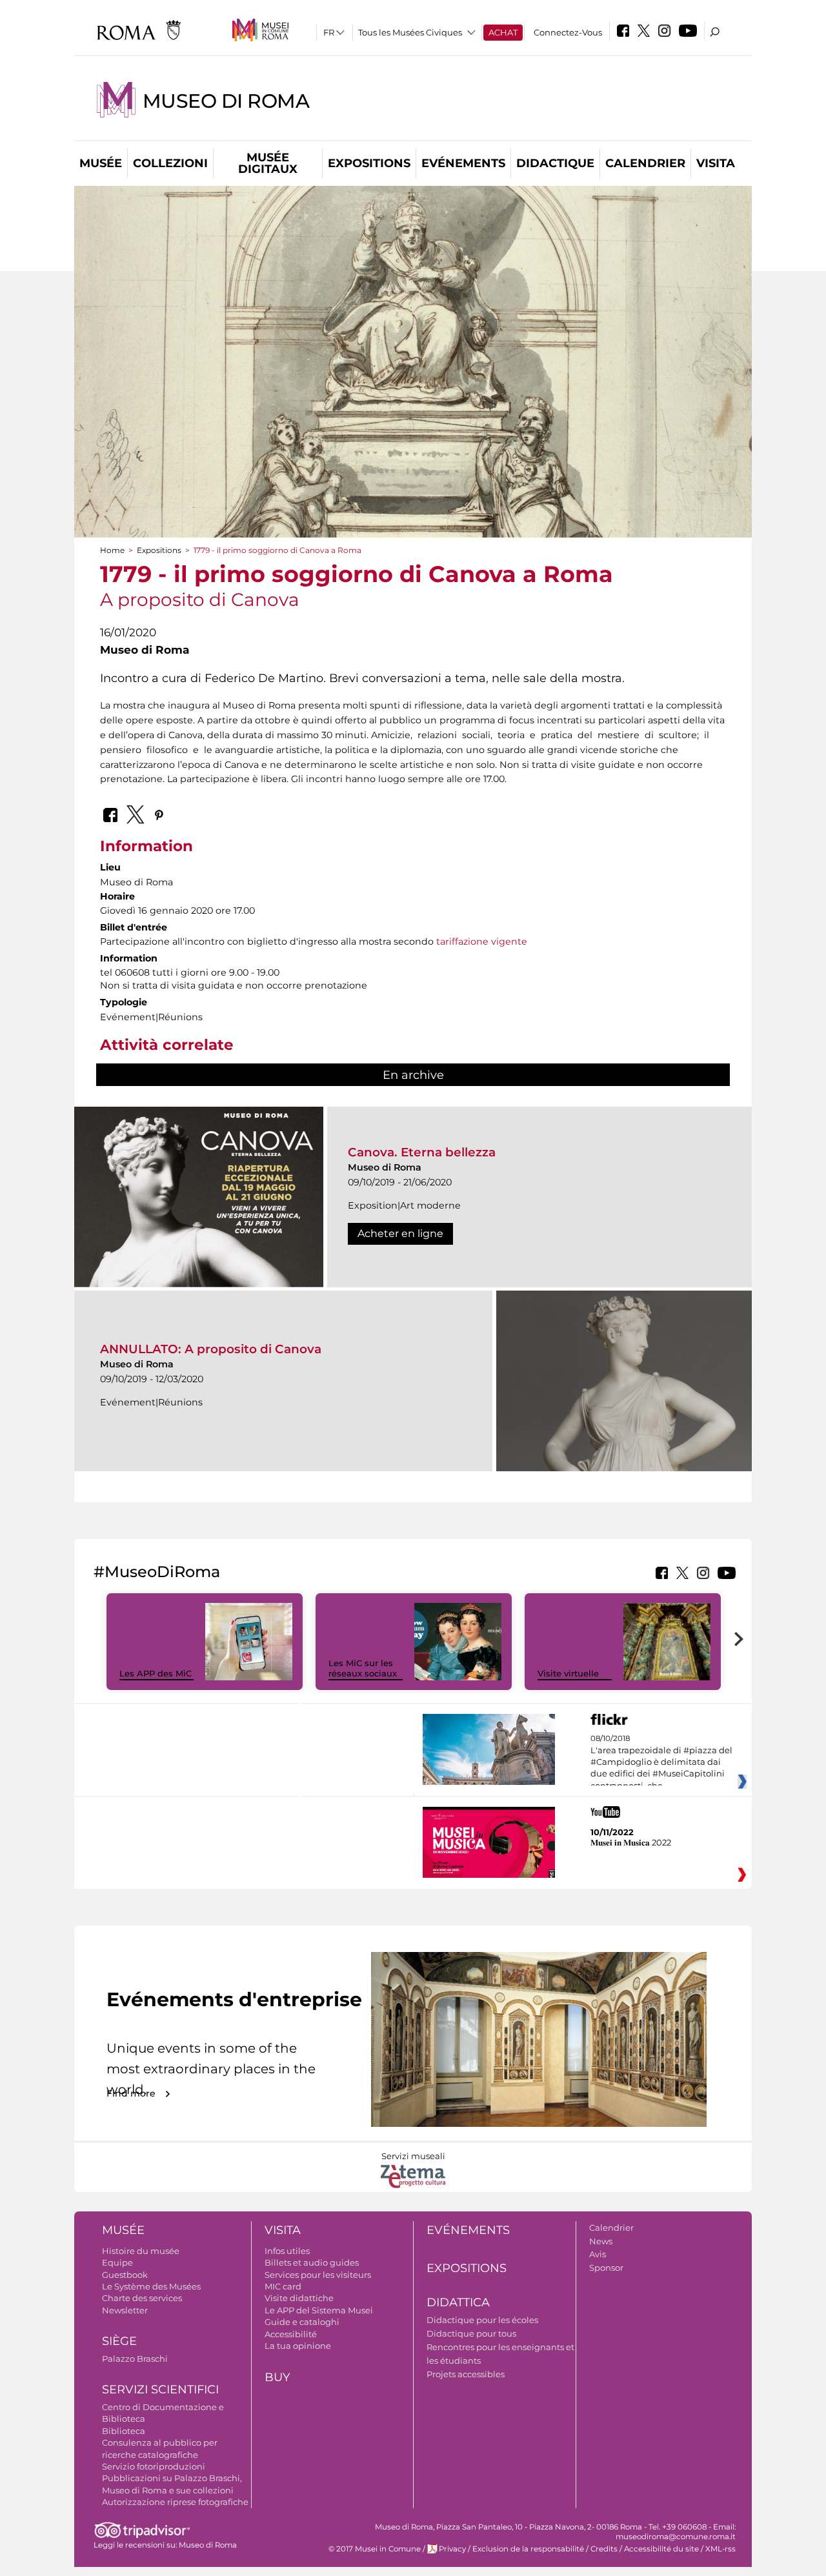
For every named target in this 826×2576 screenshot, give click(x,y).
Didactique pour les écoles (482, 2320)
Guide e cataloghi (302, 2322)
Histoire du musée (141, 2251)
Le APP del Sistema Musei (319, 2310)
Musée (101, 163)
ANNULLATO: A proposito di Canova (211, 1349)
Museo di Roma (226, 101)
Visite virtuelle (568, 1673)
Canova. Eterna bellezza (422, 1152)
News (601, 2241)
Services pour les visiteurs (318, 2275)
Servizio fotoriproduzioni (154, 2466)
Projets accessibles (466, 2374)
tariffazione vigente (482, 941)
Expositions (369, 163)
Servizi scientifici (160, 2390)
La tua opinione (298, 2346)
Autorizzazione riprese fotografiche (175, 2502)
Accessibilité (291, 2334)
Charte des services (142, 2298)
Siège (119, 2341)
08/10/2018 (661, 1762)
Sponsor (606, 2268)
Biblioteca (124, 2431)
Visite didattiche (299, 2298)
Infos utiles (287, 2251)
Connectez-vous (568, 32)
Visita (716, 163)
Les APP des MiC (156, 1673)
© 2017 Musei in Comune (375, 2549)
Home (112, 550)
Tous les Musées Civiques (410, 32)
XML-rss (720, 2549)
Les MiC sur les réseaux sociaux (363, 1668)
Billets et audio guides (312, 2262)
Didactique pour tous (471, 2333)
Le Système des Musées (151, 2286)
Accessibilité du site (661, 2549)
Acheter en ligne (400, 1233)
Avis (598, 2254)
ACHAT (503, 32)
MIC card (283, 2286)
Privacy (452, 2549)
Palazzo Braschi (135, 2359)
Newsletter (125, 2310)
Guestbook (125, 2275)
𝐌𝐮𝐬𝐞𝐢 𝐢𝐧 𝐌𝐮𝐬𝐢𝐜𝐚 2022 (631, 1842)
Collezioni (170, 163)
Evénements (463, 163)
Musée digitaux (268, 163)
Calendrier (645, 163)
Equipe (117, 2262)
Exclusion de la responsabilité (528, 2549)
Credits (604, 2549)
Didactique (555, 163)
